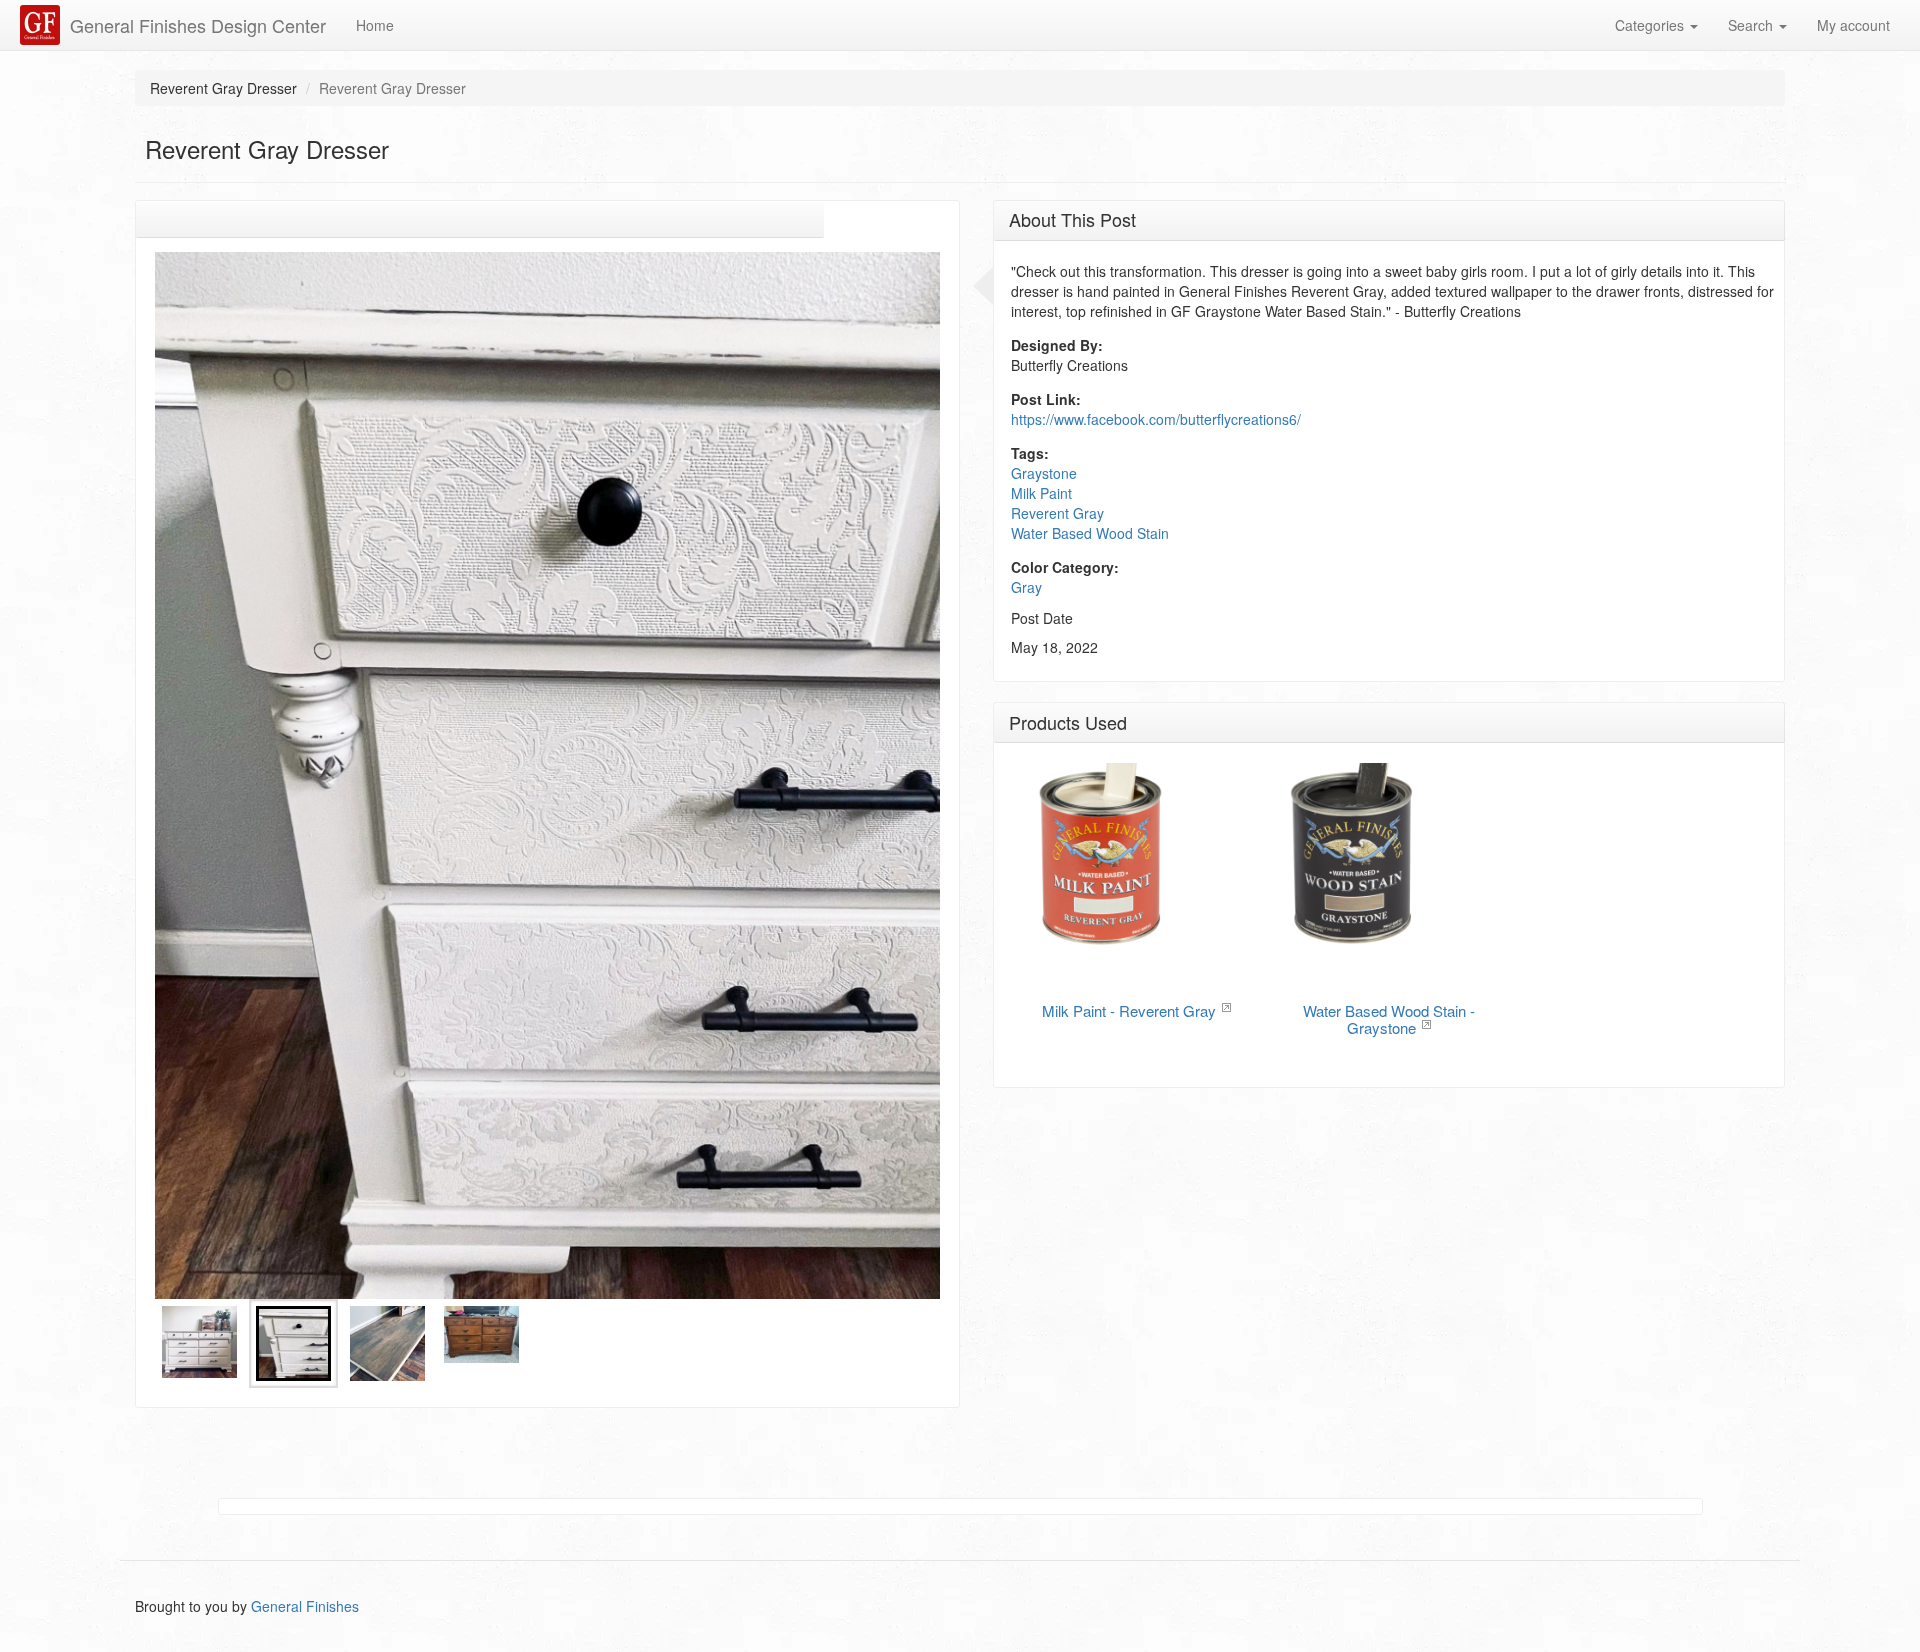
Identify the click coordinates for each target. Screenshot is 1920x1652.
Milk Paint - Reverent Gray (1129, 1010)
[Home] (42, 25)
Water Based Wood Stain (1090, 533)
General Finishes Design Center (198, 25)
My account (1853, 25)
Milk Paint (1041, 493)
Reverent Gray (1057, 513)
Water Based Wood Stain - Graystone (1389, 1019)
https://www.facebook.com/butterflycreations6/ (1156, 419)
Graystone (1044, 473)
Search (1752, 25)
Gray (1026, 587)
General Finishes (305, 1606)
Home (375, 25)
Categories (1651, 25)
